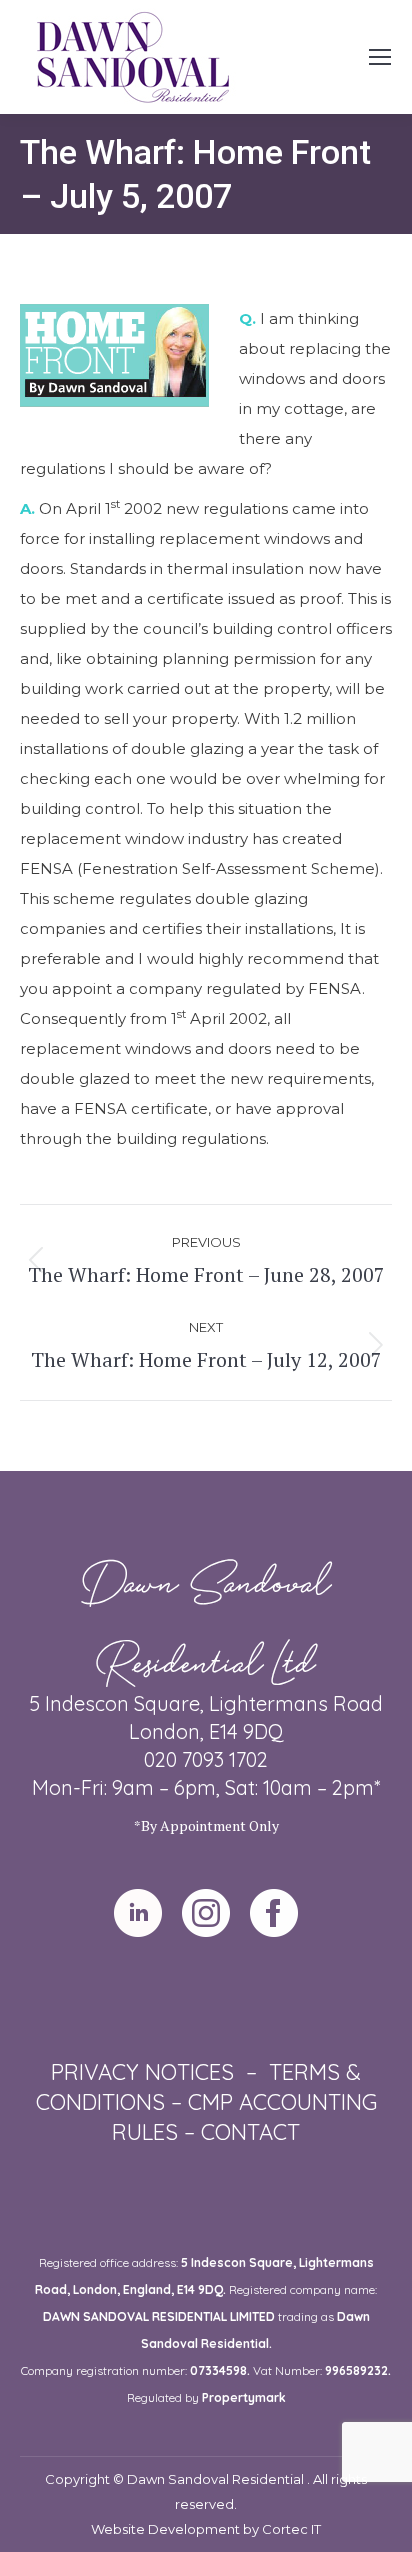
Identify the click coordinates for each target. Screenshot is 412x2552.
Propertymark (244, 2397)
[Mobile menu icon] (380, 57)
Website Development (167, 2529)
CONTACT (250, 2132)
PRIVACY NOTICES (142, 2072)
